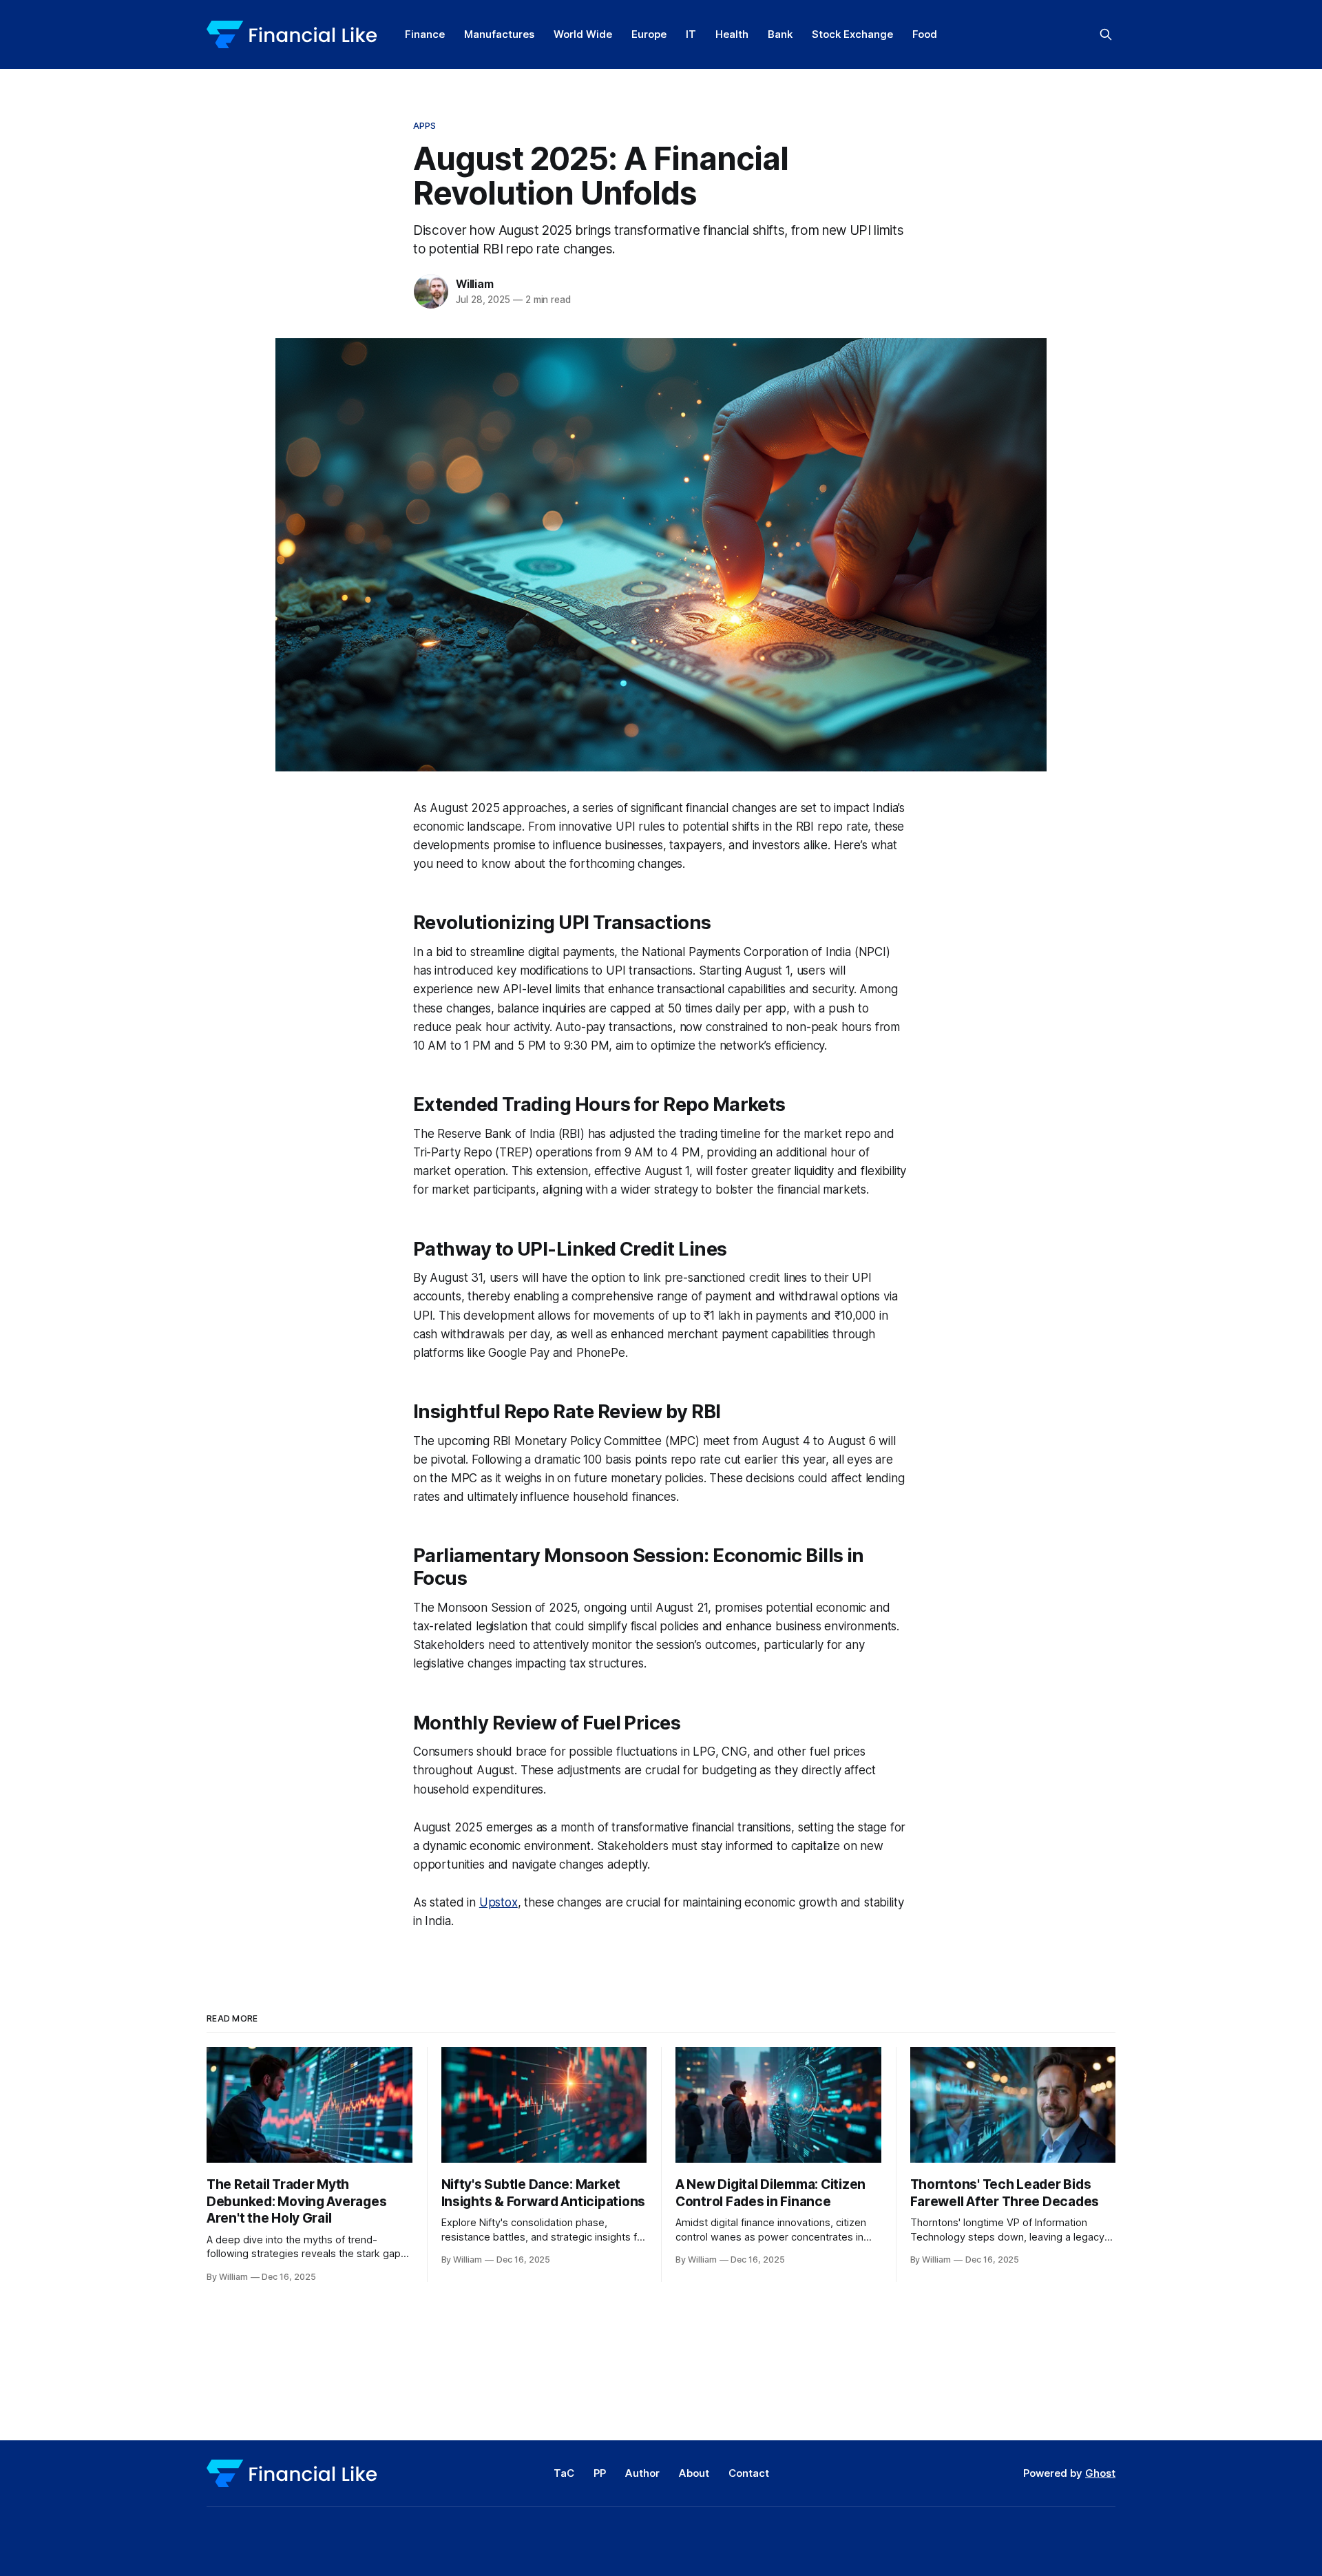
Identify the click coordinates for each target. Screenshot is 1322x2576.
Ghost (1100, 2473)
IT (691, 34)
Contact (749, 2473)
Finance (425, 34)
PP (600, 2473)
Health (732, 34)
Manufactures (499, 34)
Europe (649, 34)
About (694, 2473)
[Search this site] (1106, 34)
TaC (564, 2473)
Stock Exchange (852, 34)
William (475, 284)
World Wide (583, 34)
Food (925, 34)
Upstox (499, 1902)
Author (642, 2473)
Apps (425, 125)
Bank (780, 34)
